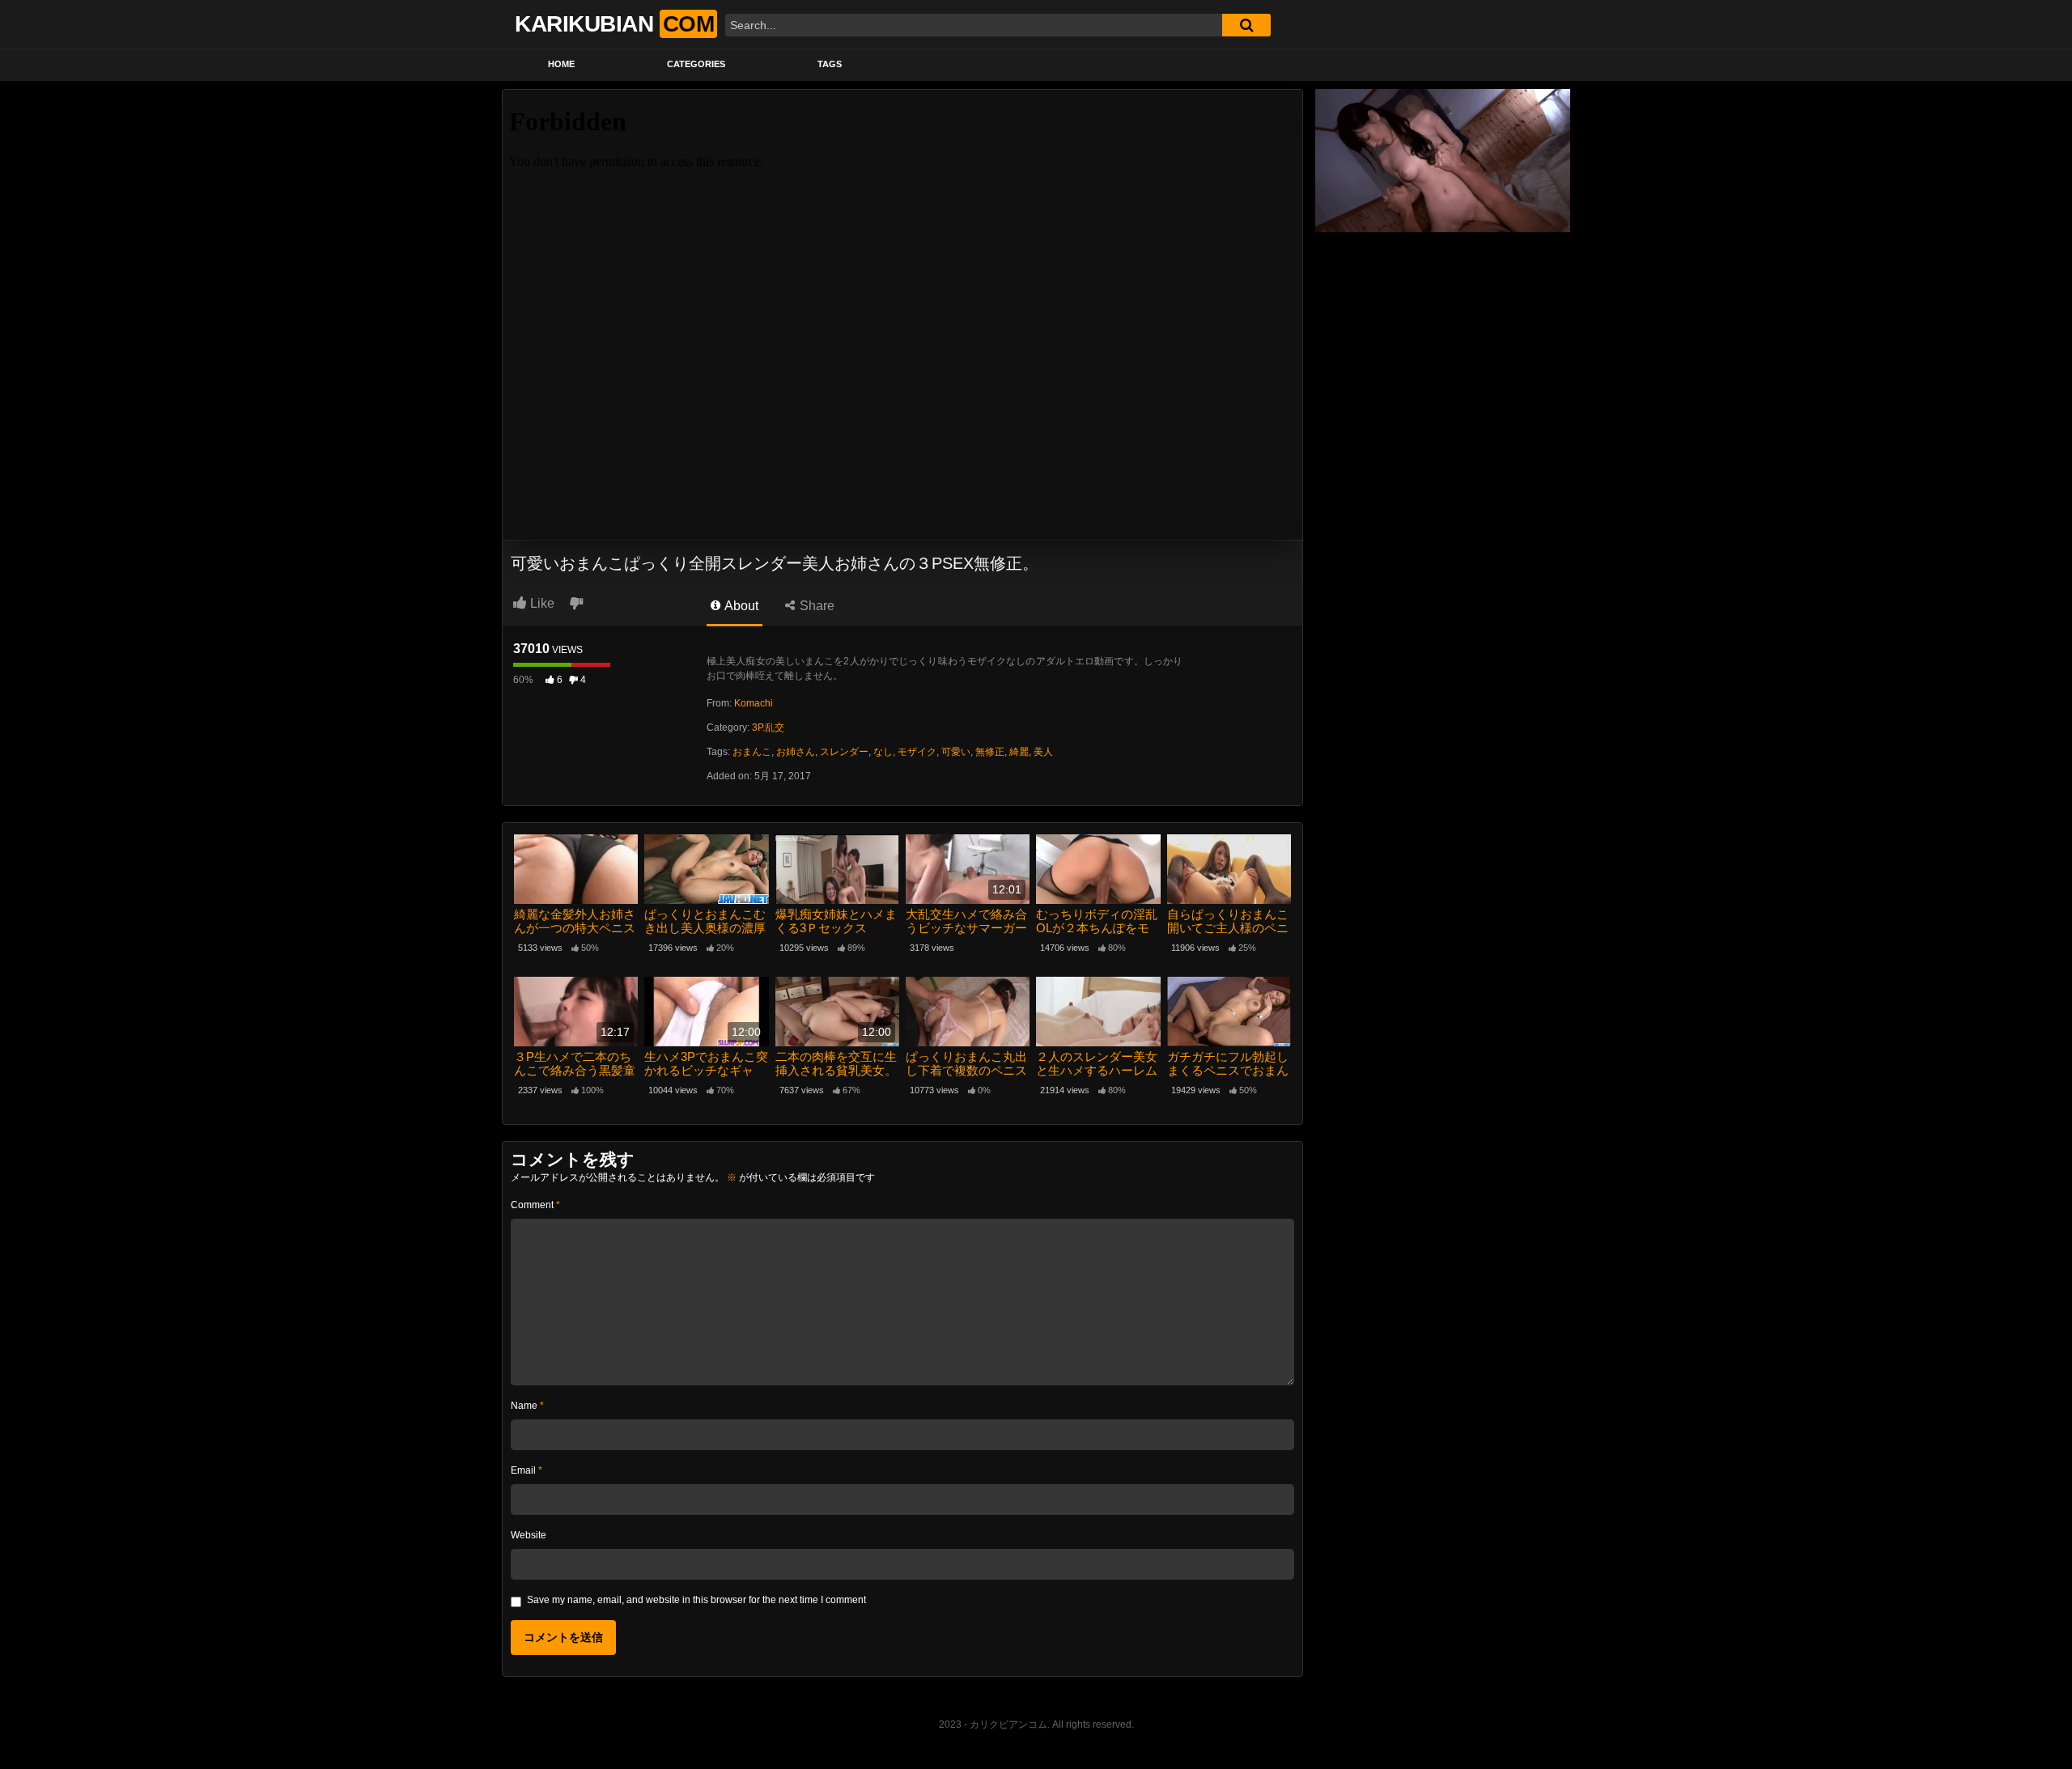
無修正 (990, 752)
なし (883, 752)
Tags (830, 64)
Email (526, 1470)
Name (527, 1406)
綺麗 (1019, 752)
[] (1246, 25)
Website (529, 1535)
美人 (1043, 752)
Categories (696, 64)
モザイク (917, 752)
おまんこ (752, 752)
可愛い (956, 752)
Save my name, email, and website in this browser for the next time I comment (696, 1600)
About (740, 606)
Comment (535, 1205)
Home (561, 64)
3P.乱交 (768, 728)
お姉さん (796, 752)
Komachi (754, 703)
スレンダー (844, 752)
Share (815, 606)
